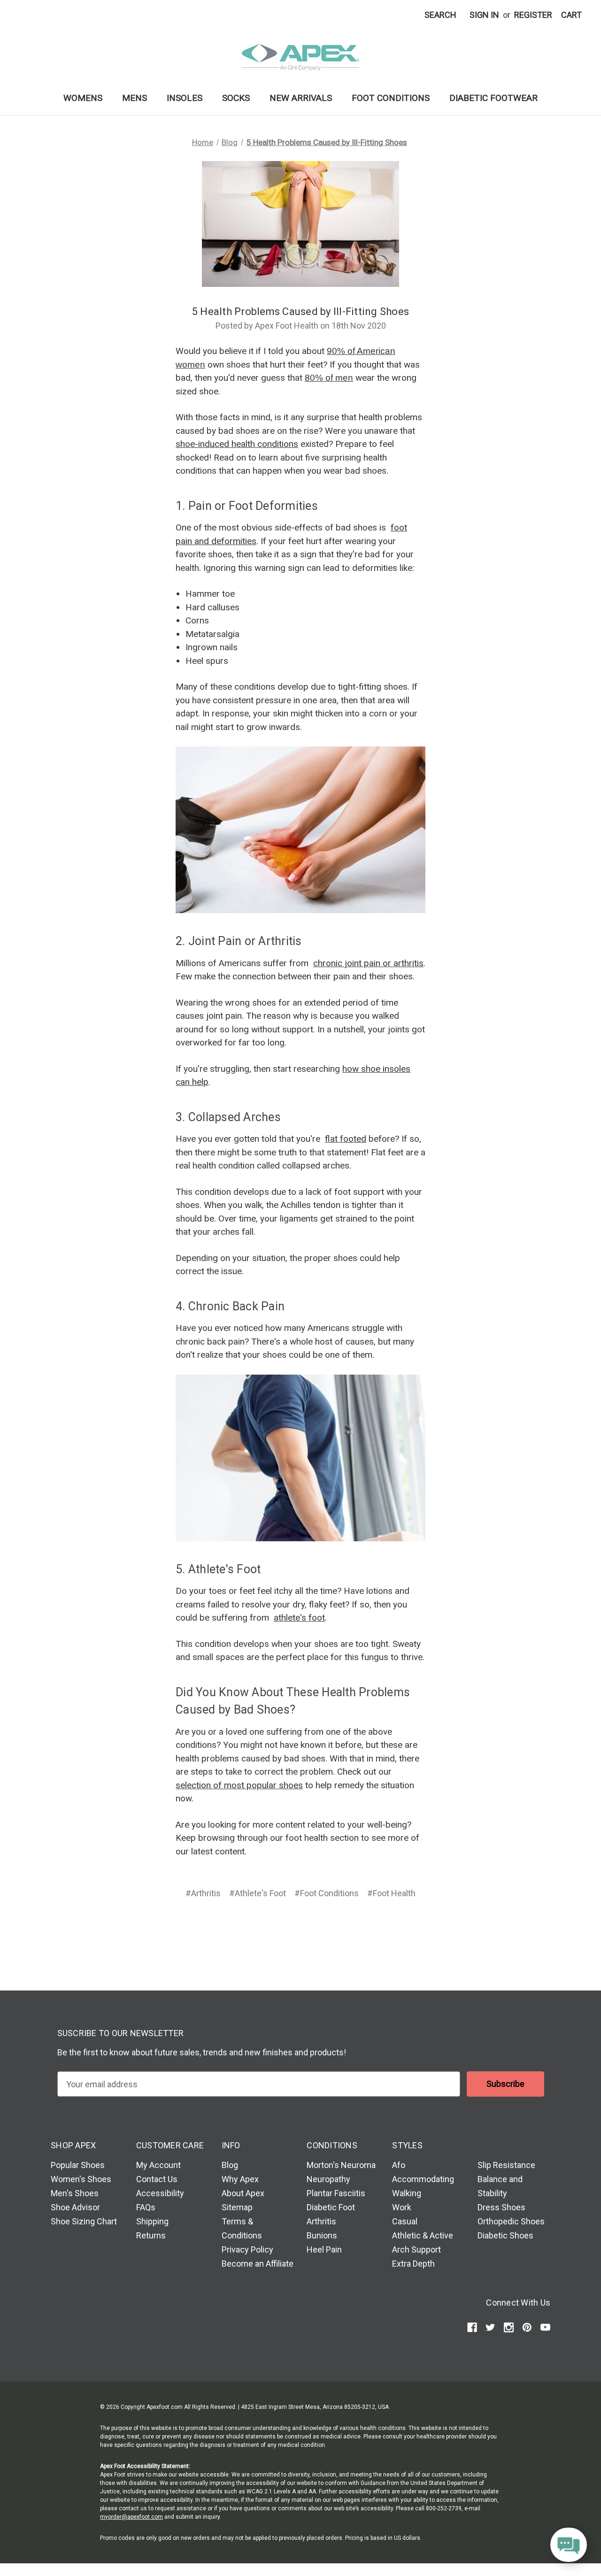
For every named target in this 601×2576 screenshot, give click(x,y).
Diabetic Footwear (493, 98)
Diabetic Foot (331, 2207)
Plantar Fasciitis (336, 2193)
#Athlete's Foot (258, 1893)
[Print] (300, 1927)
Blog (230, 2165)
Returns (151, 2235)
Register (533, 15)
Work (402, 2207)
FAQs (146, 2207)
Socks (236, 98)
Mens (135, 98)
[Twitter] (317, 1927)
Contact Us (157, 2179)
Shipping (152, 2221)
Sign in (484, 15)
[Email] (282, 1927)
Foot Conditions (391, 98)
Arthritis (321, 2221)
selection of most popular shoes (239, 1785)
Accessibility (160, 2193)
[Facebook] (264, 1927)
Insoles (185, 98)
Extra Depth (413, 2264)
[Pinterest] (336, 1927)
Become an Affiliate (258, 2264)
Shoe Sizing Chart (84, 2221)
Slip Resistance (506, 2165)
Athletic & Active (423, 2235)
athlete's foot (299, 1618)
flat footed (346, 1139)
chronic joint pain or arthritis (368, 963)
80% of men (329, 378)
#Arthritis (203, 1893)
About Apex (243, 2193)
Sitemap (237, 2207)
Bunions (322, 2235)
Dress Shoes (501, 2207)
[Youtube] (545, 2327)
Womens (83, 98)
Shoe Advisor (75, 2207)
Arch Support (416, 2249)
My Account (158, 2165)
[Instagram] (509, 2327)
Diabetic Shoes (505, 2235)
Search (440, 15)
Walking (407, 2193)
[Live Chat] (569, 2545)
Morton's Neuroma (341, 2165)
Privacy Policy (247, 2249)
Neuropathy (328, 2179)
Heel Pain (324, 2249)
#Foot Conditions (327, 1893)
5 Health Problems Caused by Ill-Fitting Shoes (300, 311)
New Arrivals (301, 98)
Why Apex (240, 2179)
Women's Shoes (81, 2179)
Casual (405, 2221)
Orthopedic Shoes (511, 2221)
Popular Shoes (78, 2165)
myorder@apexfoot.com (131, 2517)
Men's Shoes (75, 2193)
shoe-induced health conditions (237, 444)
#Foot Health (391, 1893)
